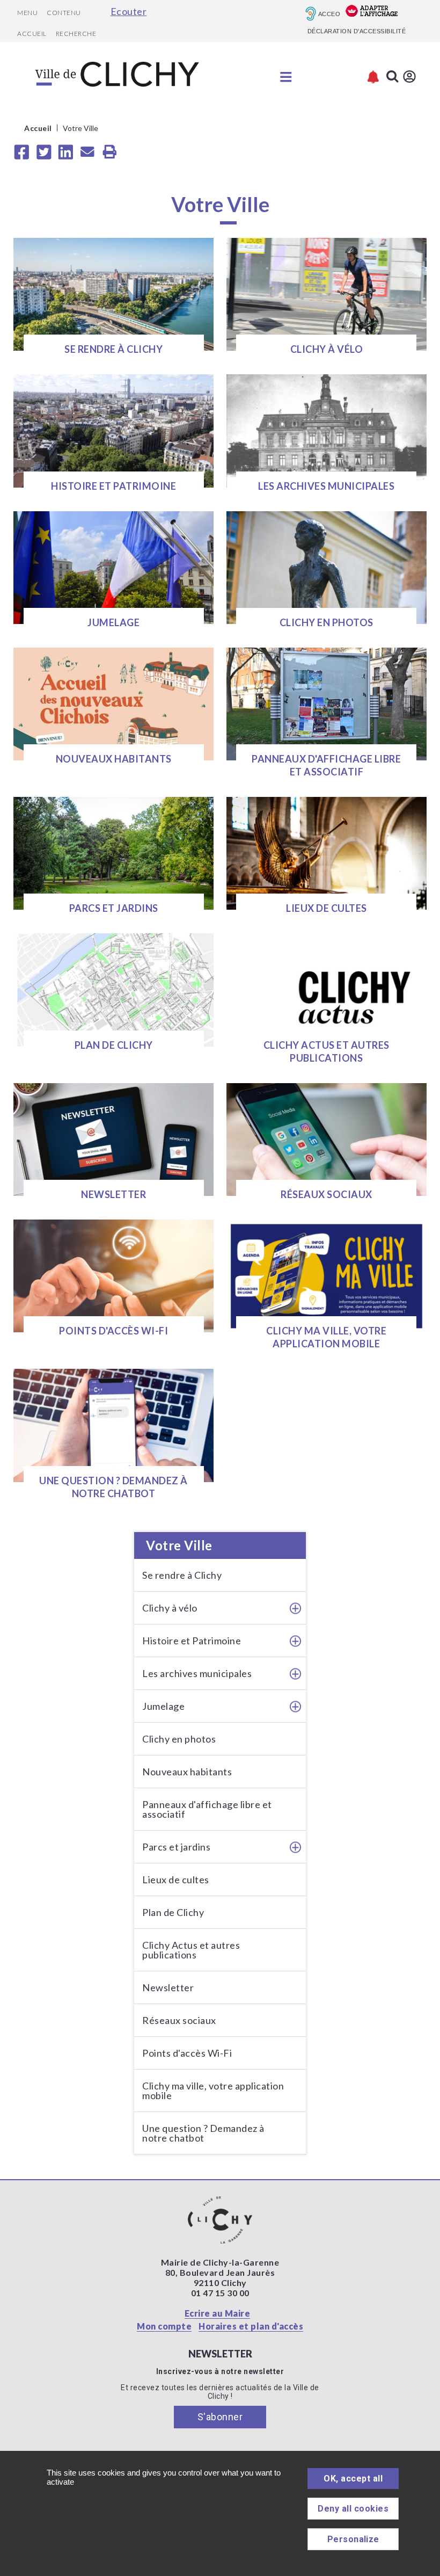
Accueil (32, 34)
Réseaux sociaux (179, 2020)
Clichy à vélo (170, 1608)
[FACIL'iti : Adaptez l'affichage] (372, 12)
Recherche (76, 34)
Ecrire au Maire (218, 2313)
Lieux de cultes (176, 1880)
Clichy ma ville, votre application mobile (213, 2091)
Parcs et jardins (176, 1847)
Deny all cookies (353, 2509)
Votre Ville (179, 1545)
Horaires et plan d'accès (251, 2326)
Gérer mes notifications (373, 77)
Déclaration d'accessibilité (357, 31)
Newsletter (168, 1987)
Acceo (329, 14)
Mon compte (164, 2326)
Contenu (64, 13)
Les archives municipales (197, 1673)
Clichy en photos (179, 1739)
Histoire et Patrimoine (192, 1641)
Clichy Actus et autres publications (191, 1950)
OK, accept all (353, 2479)
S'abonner (220, 2417)
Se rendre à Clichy (182, 1575)
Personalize (353, 2539)
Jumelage (163, 1706)
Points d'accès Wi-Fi (187, 2053)
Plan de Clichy (173, 1912)
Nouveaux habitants (187, 1772)
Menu (27, 13)
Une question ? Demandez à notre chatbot (203, 2133)
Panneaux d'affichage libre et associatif (207, 1809)
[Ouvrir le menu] (286, 77)
